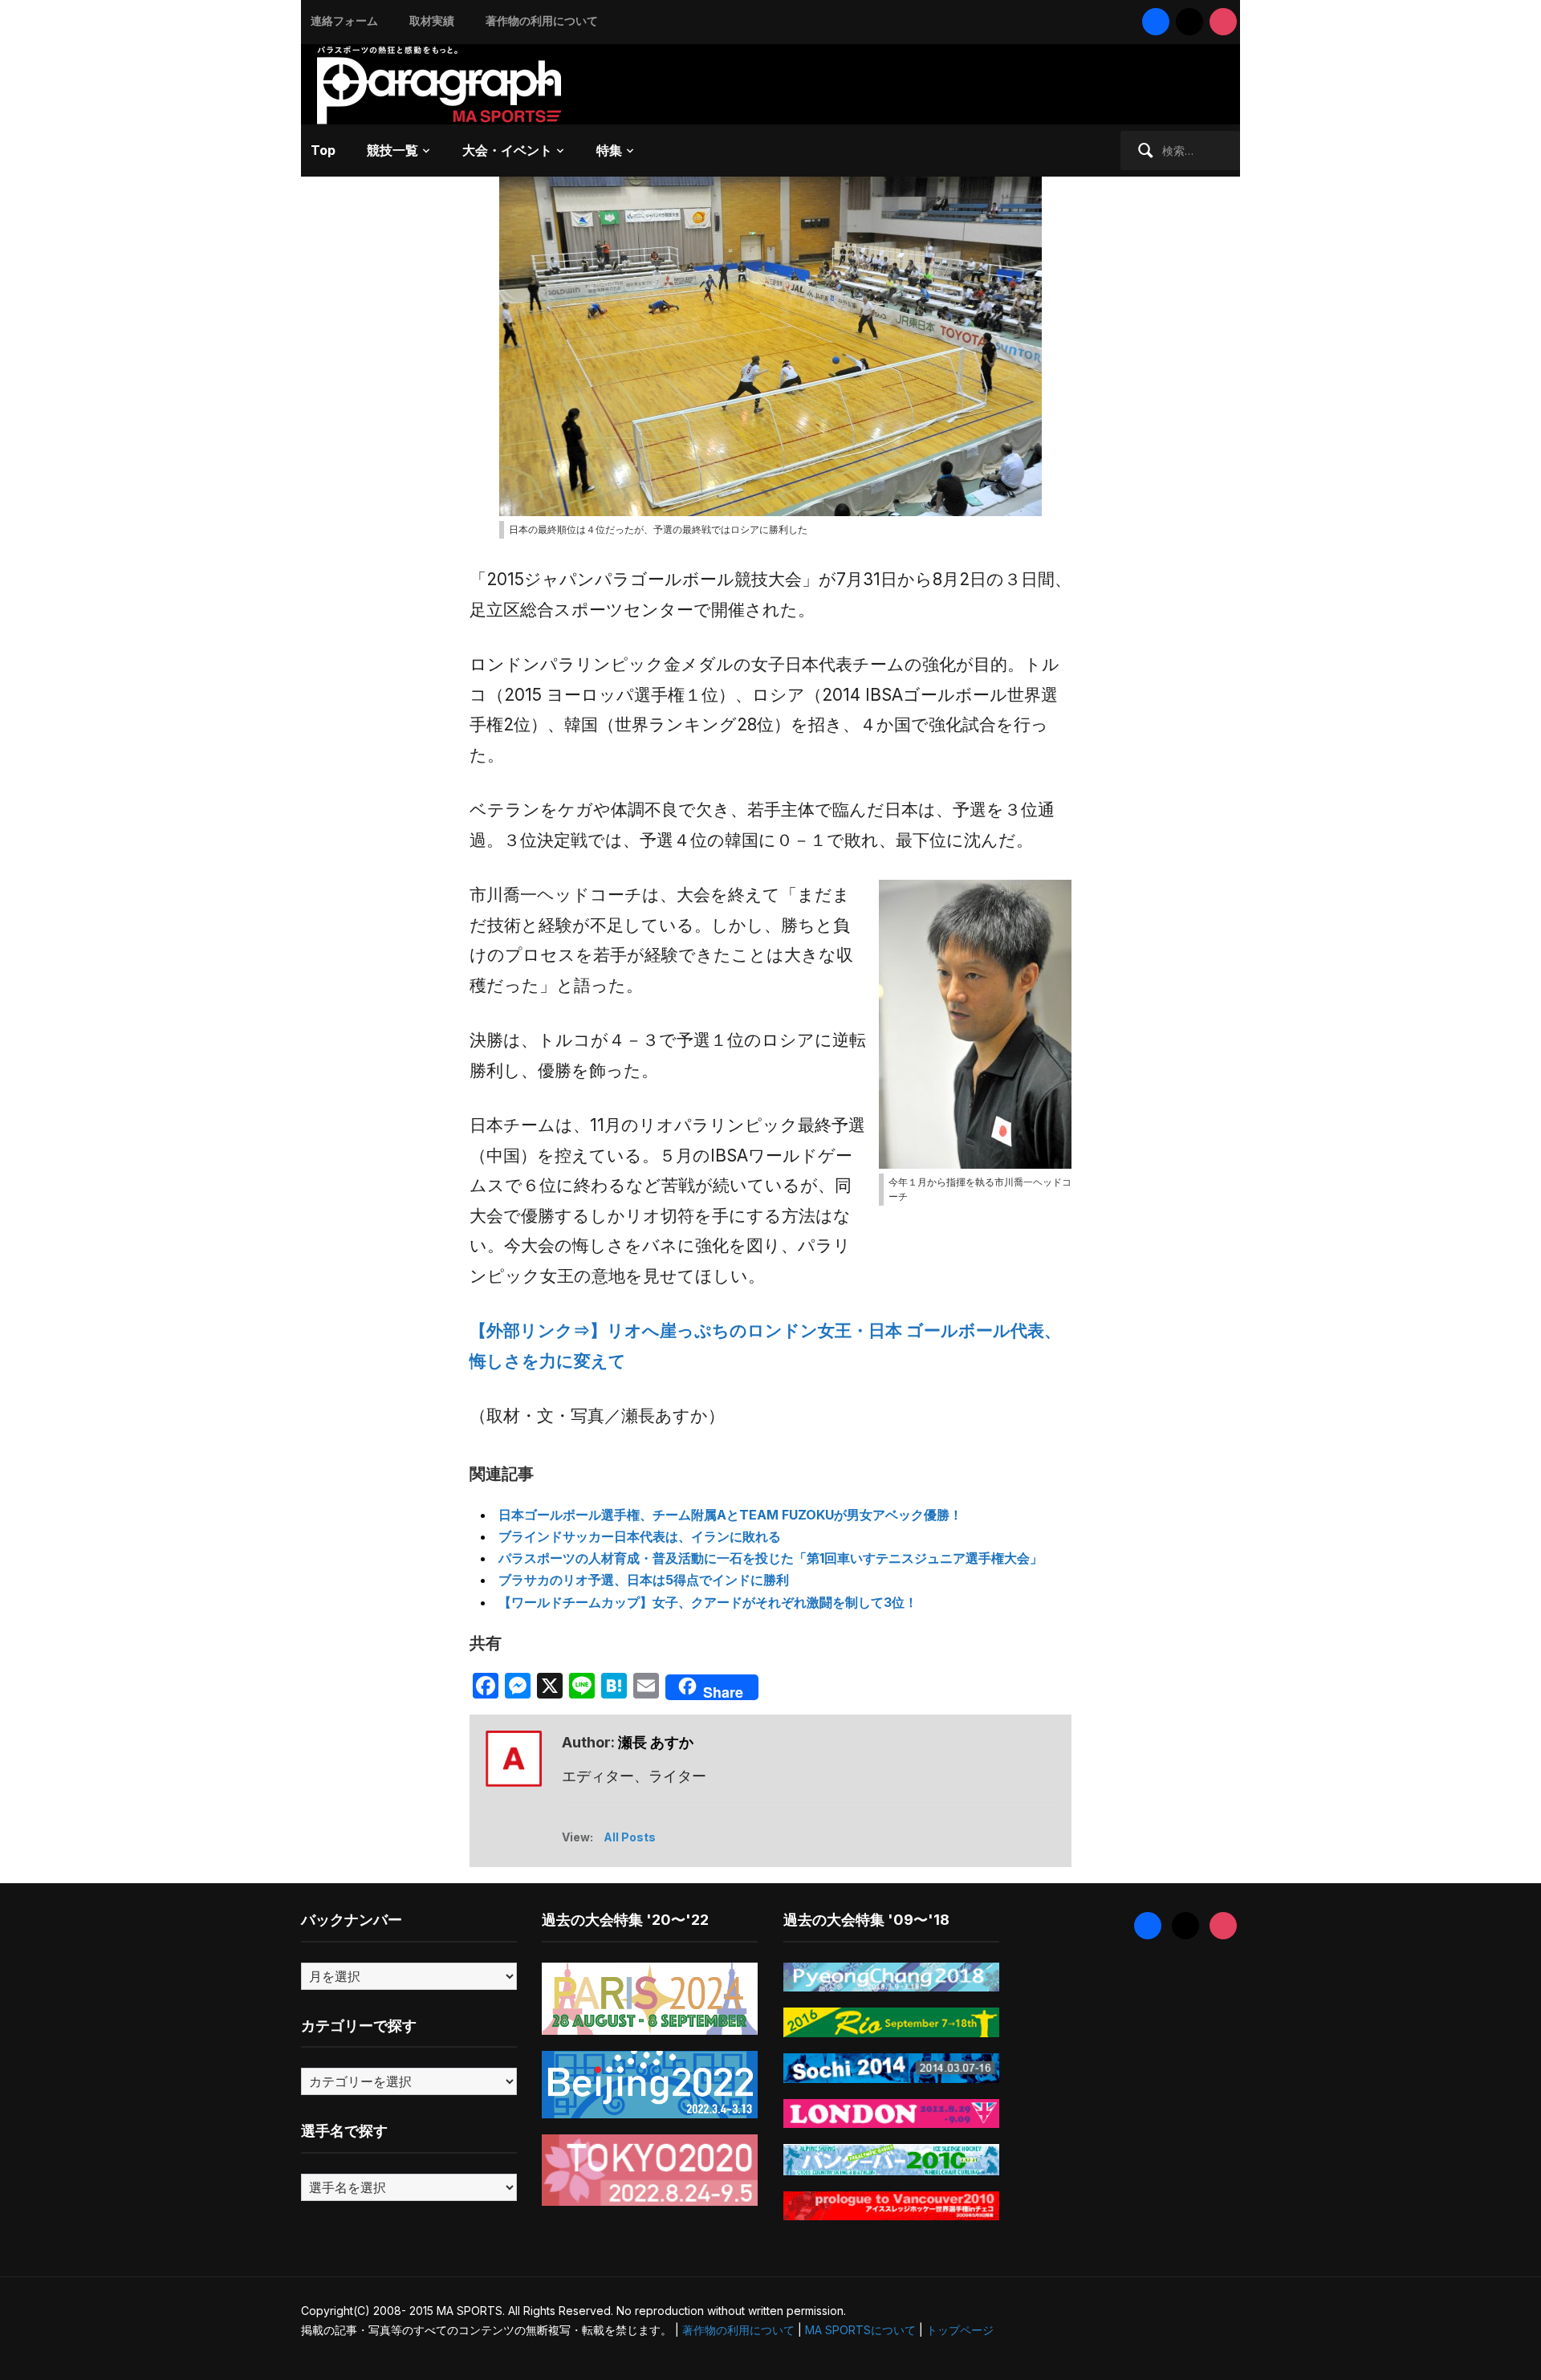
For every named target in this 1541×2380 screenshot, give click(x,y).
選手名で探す (344, 2131)
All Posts (630, 1837)
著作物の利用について (542, 20)
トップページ (960, 2330)
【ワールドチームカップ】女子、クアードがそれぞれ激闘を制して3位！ (708, 1602)
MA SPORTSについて (860, 2330)
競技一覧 (392, 150)
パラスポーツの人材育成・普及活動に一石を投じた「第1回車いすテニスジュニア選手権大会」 (770, 1558)
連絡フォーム (344, 20)
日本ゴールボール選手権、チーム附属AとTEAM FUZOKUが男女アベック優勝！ (730, 1515)
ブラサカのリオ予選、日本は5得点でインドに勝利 (644, 1580)
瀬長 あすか (656, 1742)
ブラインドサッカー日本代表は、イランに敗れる (640, 1536)
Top (323, 150)
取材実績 (432, 20)
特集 (609, 150)
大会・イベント (507, 150)
